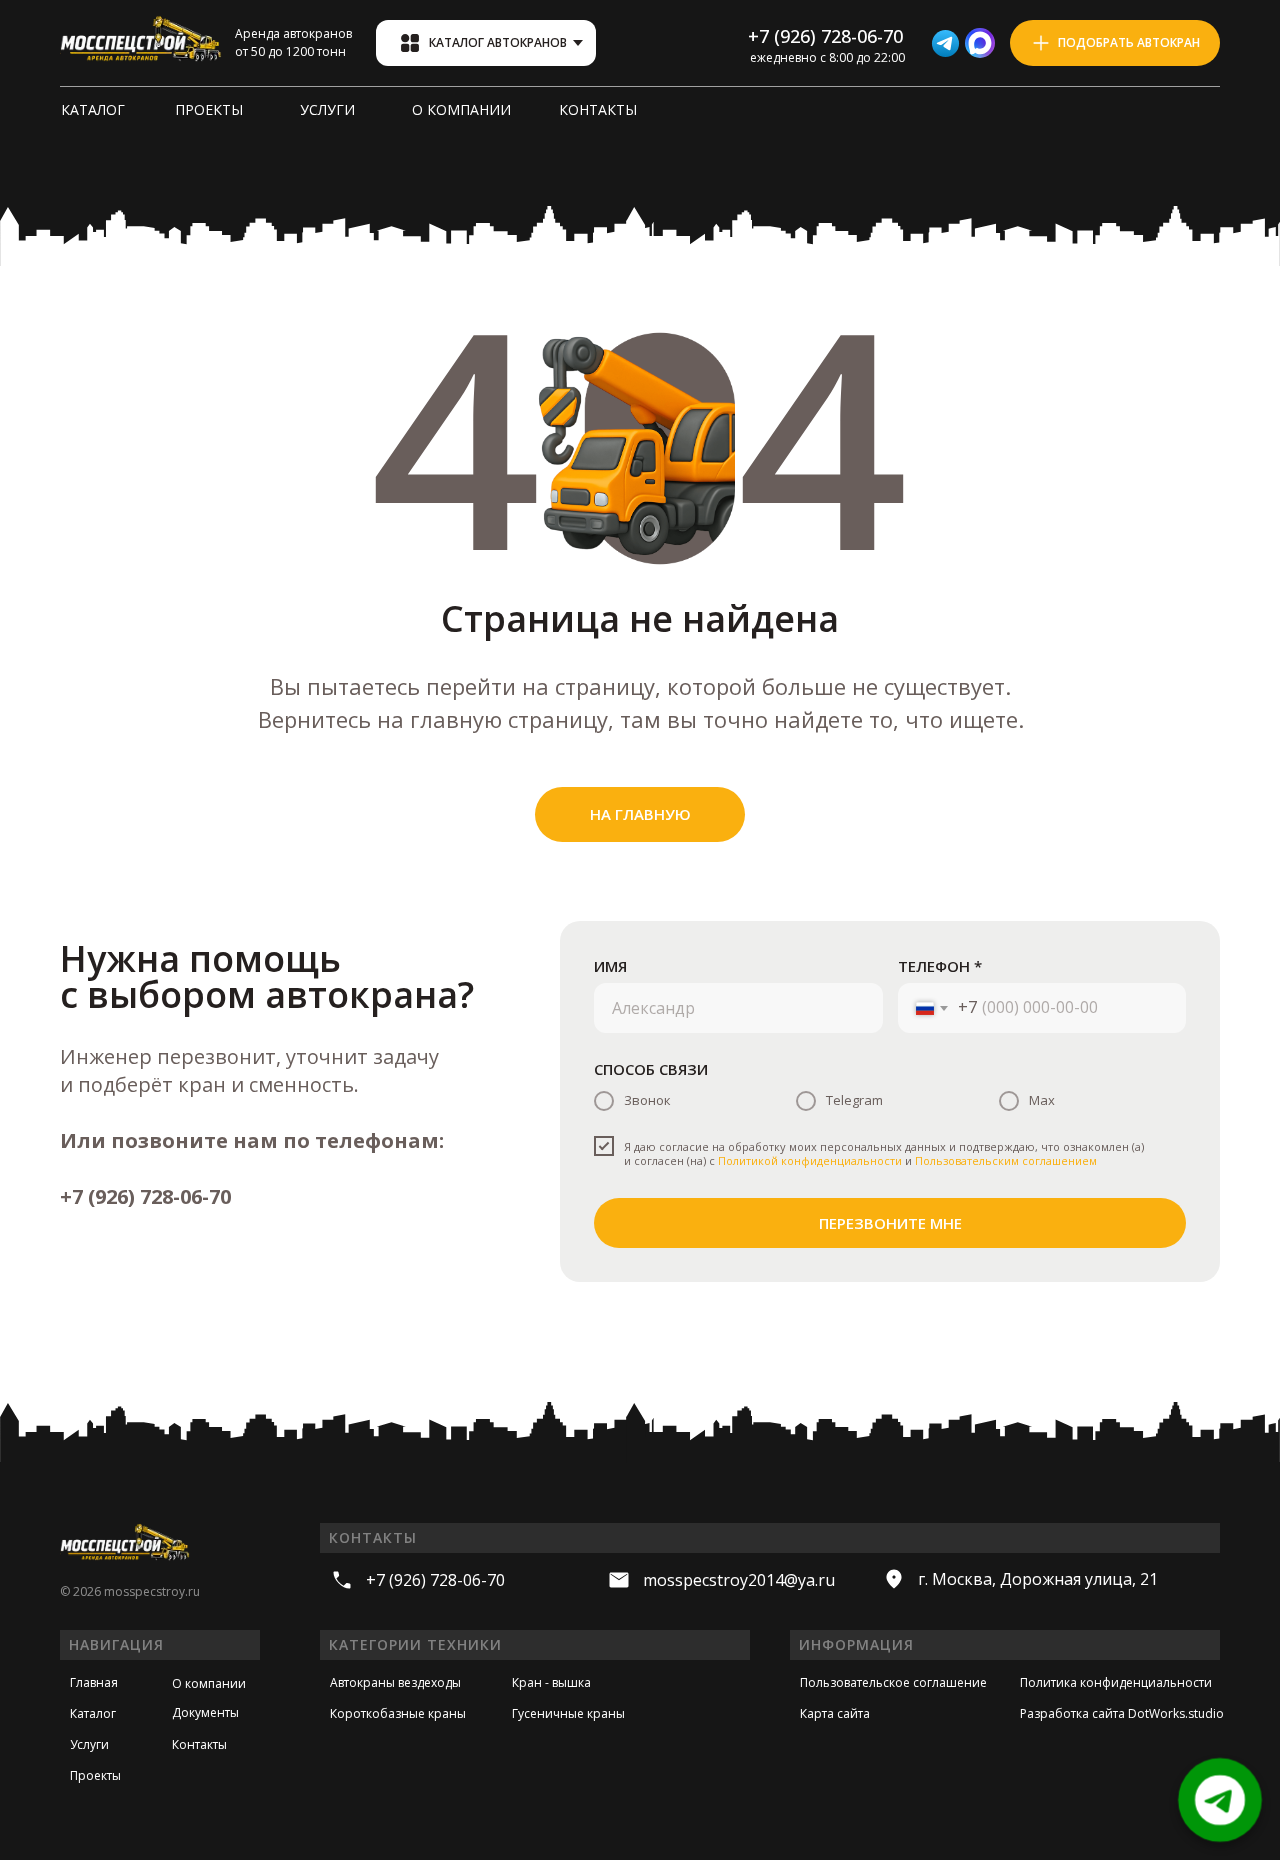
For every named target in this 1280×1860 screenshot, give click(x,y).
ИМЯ (610, 966)
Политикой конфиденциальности (810, 1160)
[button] (1115, 43)
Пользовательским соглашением (1006, 1160)
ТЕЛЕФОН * (940, 966)
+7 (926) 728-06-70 (145, 1196)
